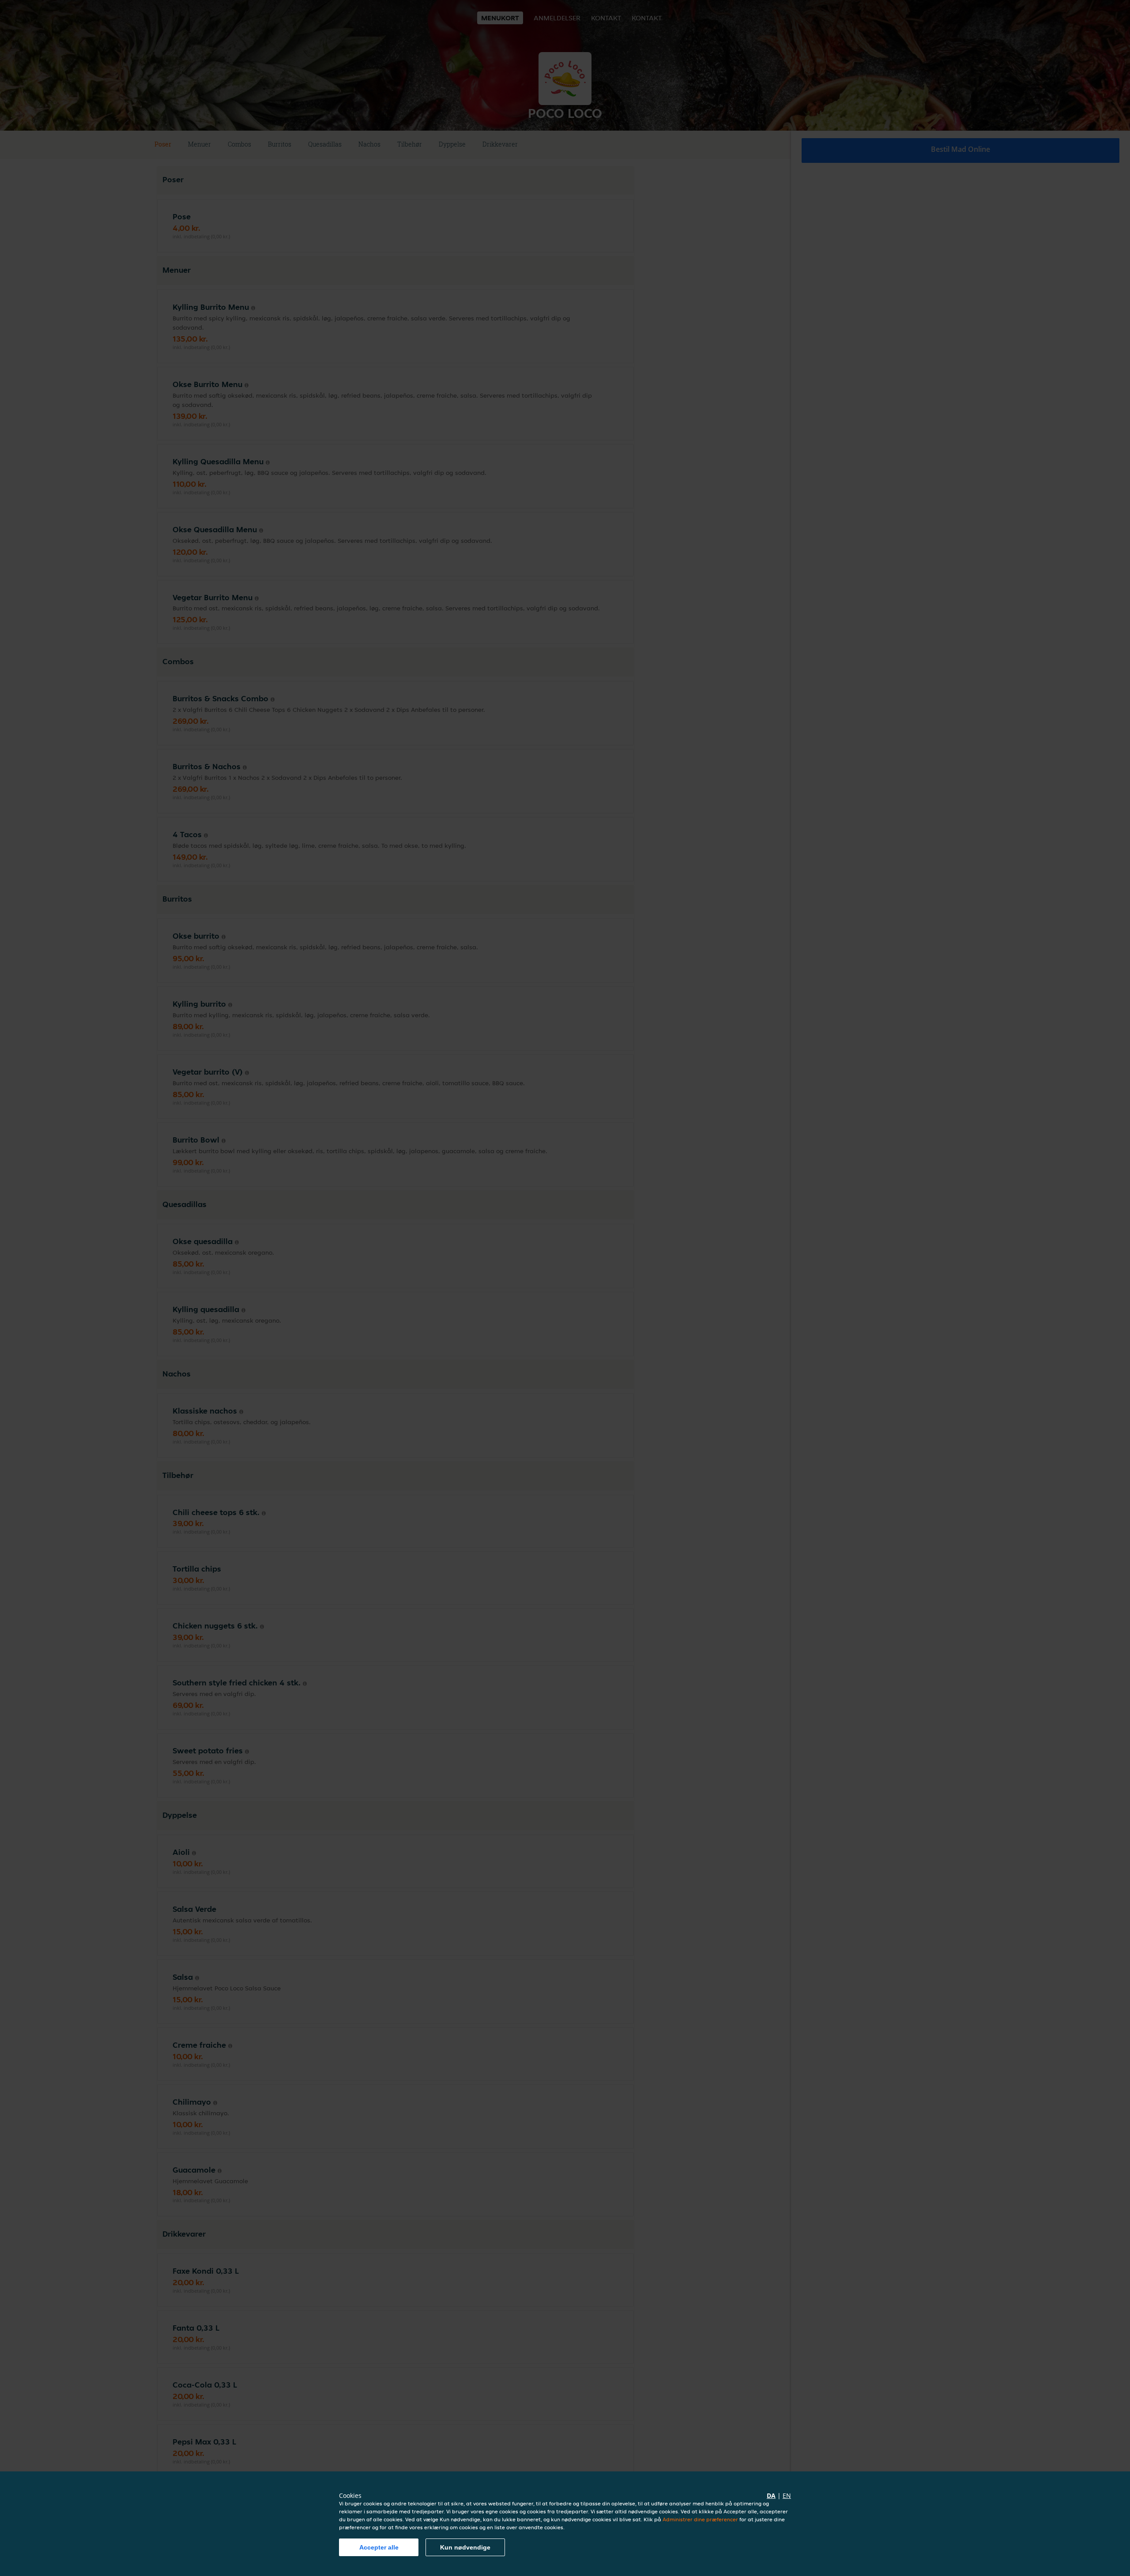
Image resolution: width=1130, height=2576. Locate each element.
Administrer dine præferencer (700, 2519)
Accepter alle (379, 2547)
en (787, 2495)
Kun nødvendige (465, 2547)
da (771, 2495)
